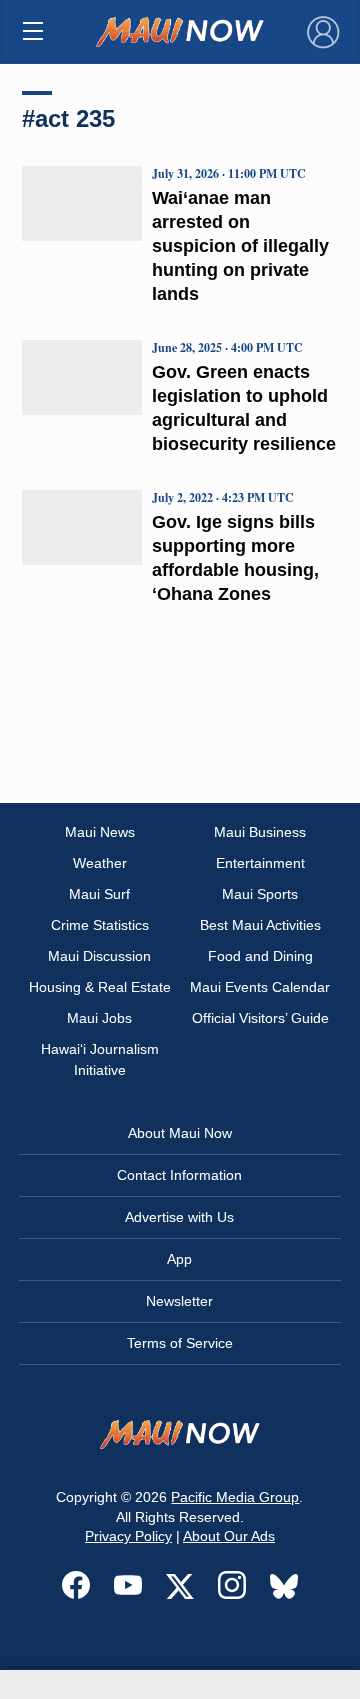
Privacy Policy (128, 1536)
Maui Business (260, 832)
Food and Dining (260, 956)
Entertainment (260, 863)
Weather (100, 863)
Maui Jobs (99, 1018)
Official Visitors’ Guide (260, 1018)
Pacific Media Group (235, 1497)
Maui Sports (260, 894)
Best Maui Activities (260, 925)
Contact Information (179, 1175)
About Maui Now (180, 1133)
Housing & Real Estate (100, 987)
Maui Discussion (99, 956)
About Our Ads (229, 1536)
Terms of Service (180, 1343)
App (179, 1259)
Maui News (100, 832)
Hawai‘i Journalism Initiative (100, 1059)
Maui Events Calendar (260, 987)
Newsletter (179, 1301)
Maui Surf (99, 894)
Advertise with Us (179, 1217)
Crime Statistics (100, 925)
